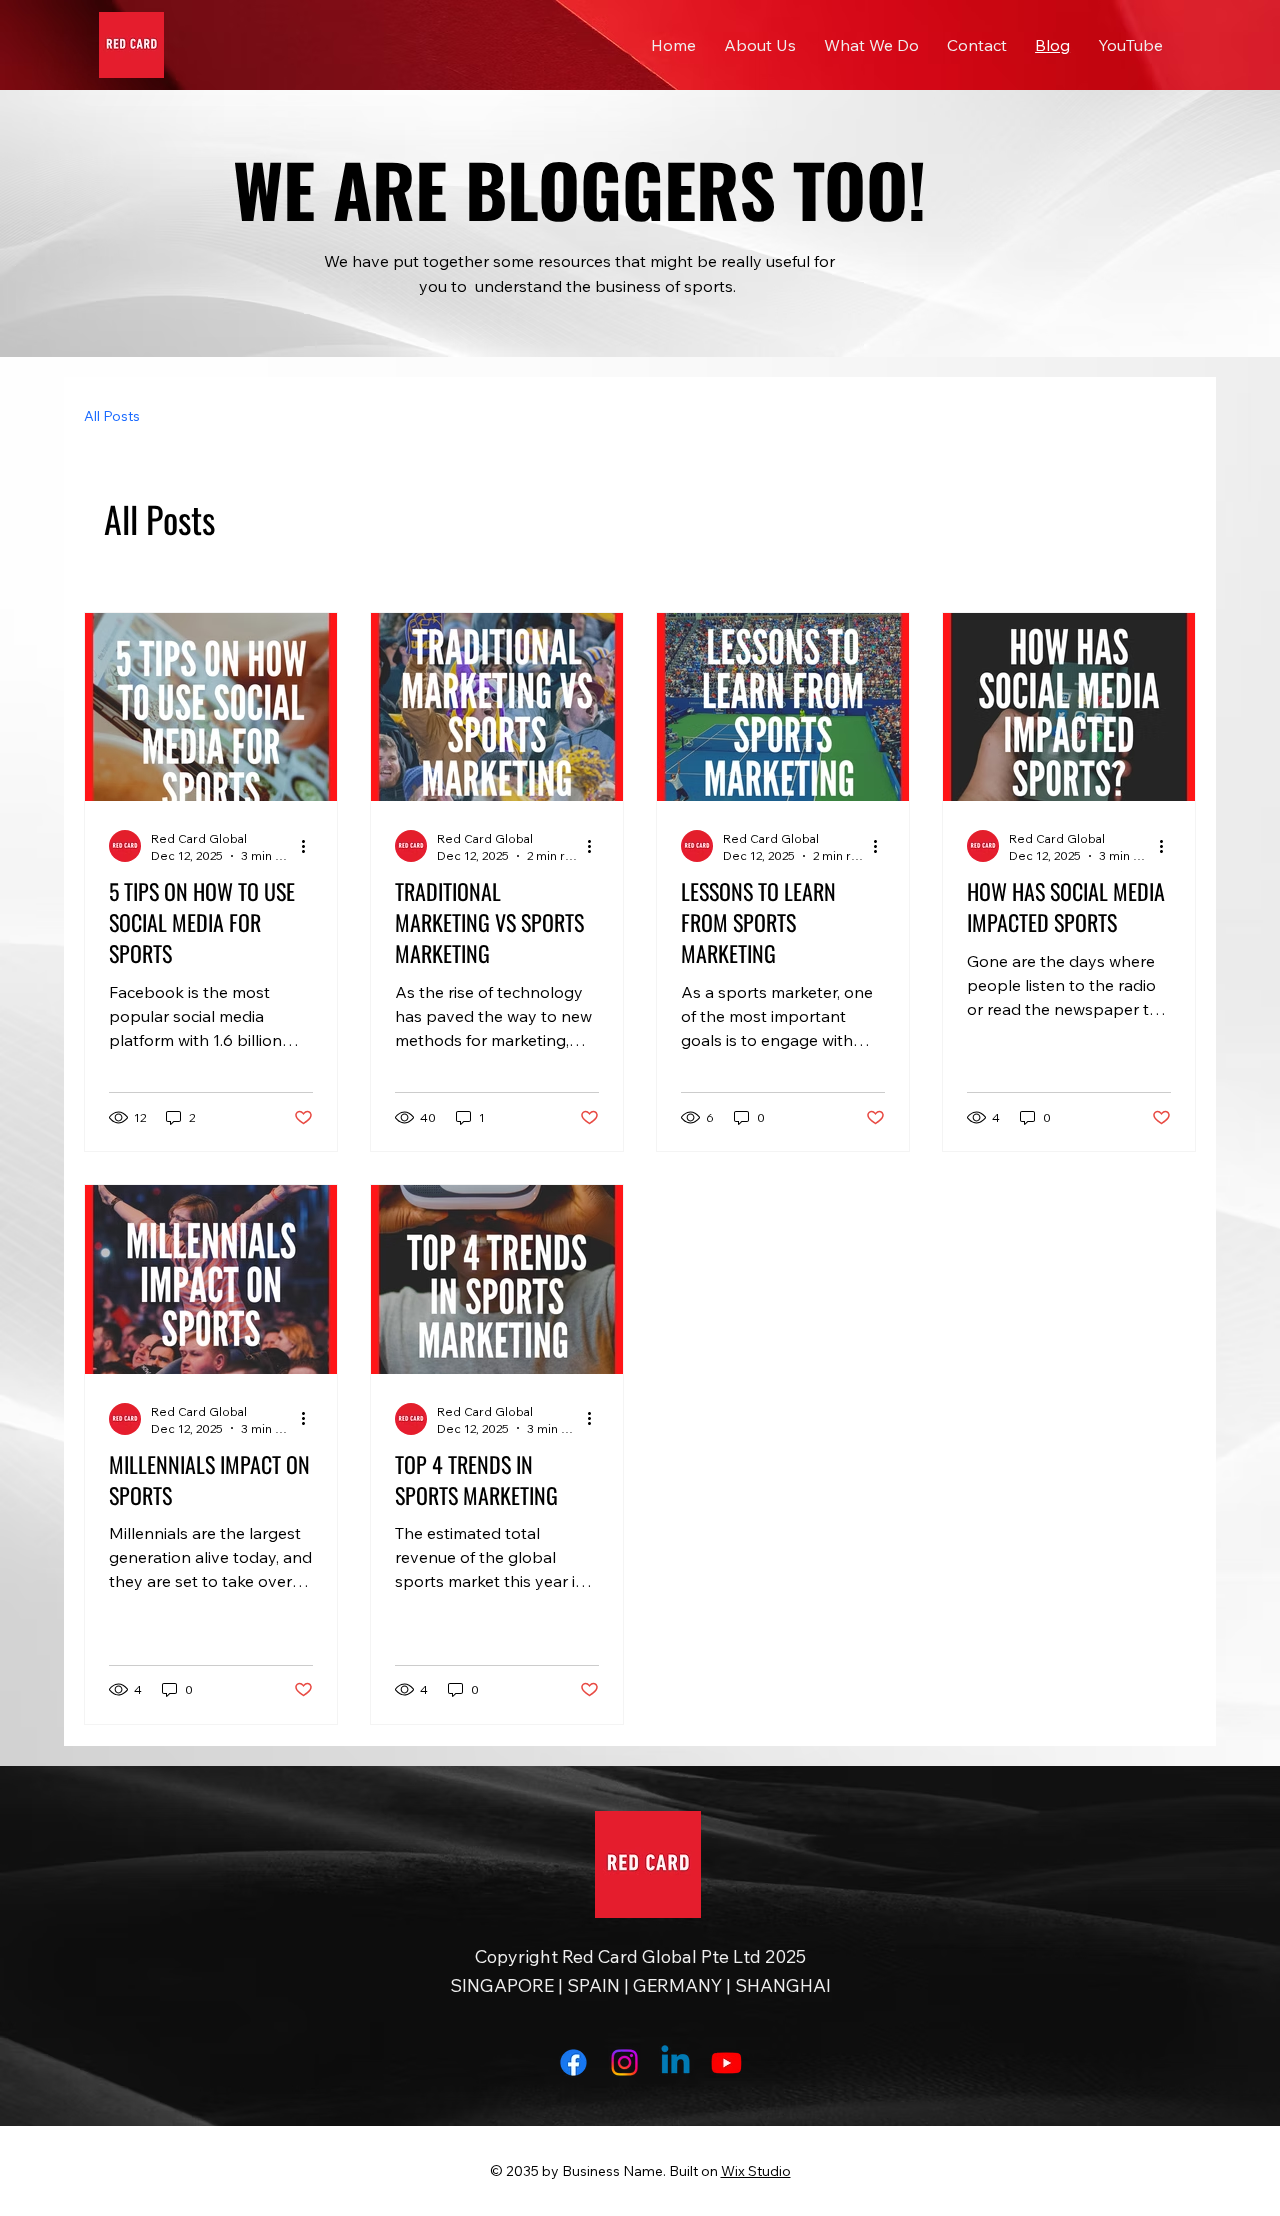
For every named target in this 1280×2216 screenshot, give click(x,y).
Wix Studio (756, 2171)
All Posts (112, 416)
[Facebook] (573, 2062)
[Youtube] (726, 2062)
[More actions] (310, 846)
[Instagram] (624, 2062)
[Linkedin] (675, 2062)
